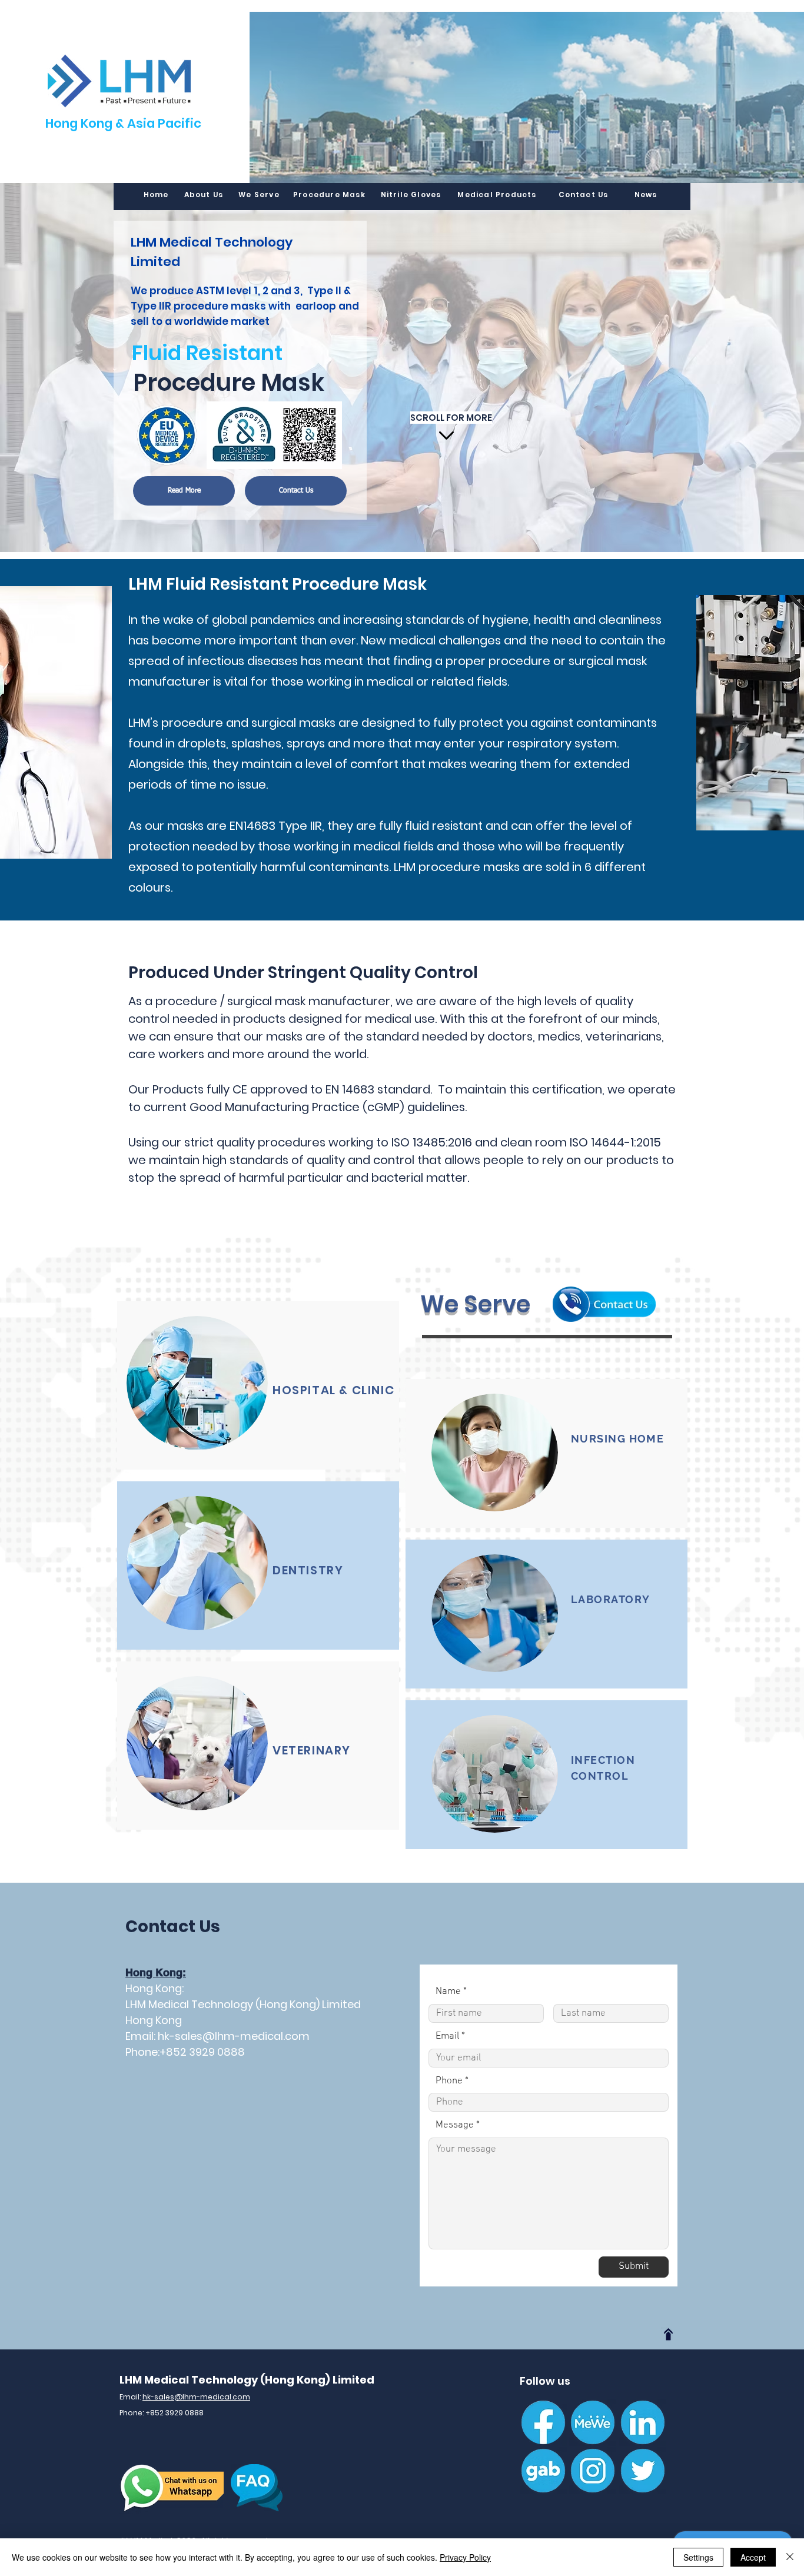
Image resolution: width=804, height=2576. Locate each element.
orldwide (207, 321)
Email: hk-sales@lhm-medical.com (217, 2036)
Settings (698, 2557)
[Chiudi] (790, 2557)
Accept (753, 2557)
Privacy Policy (465, 2557)
